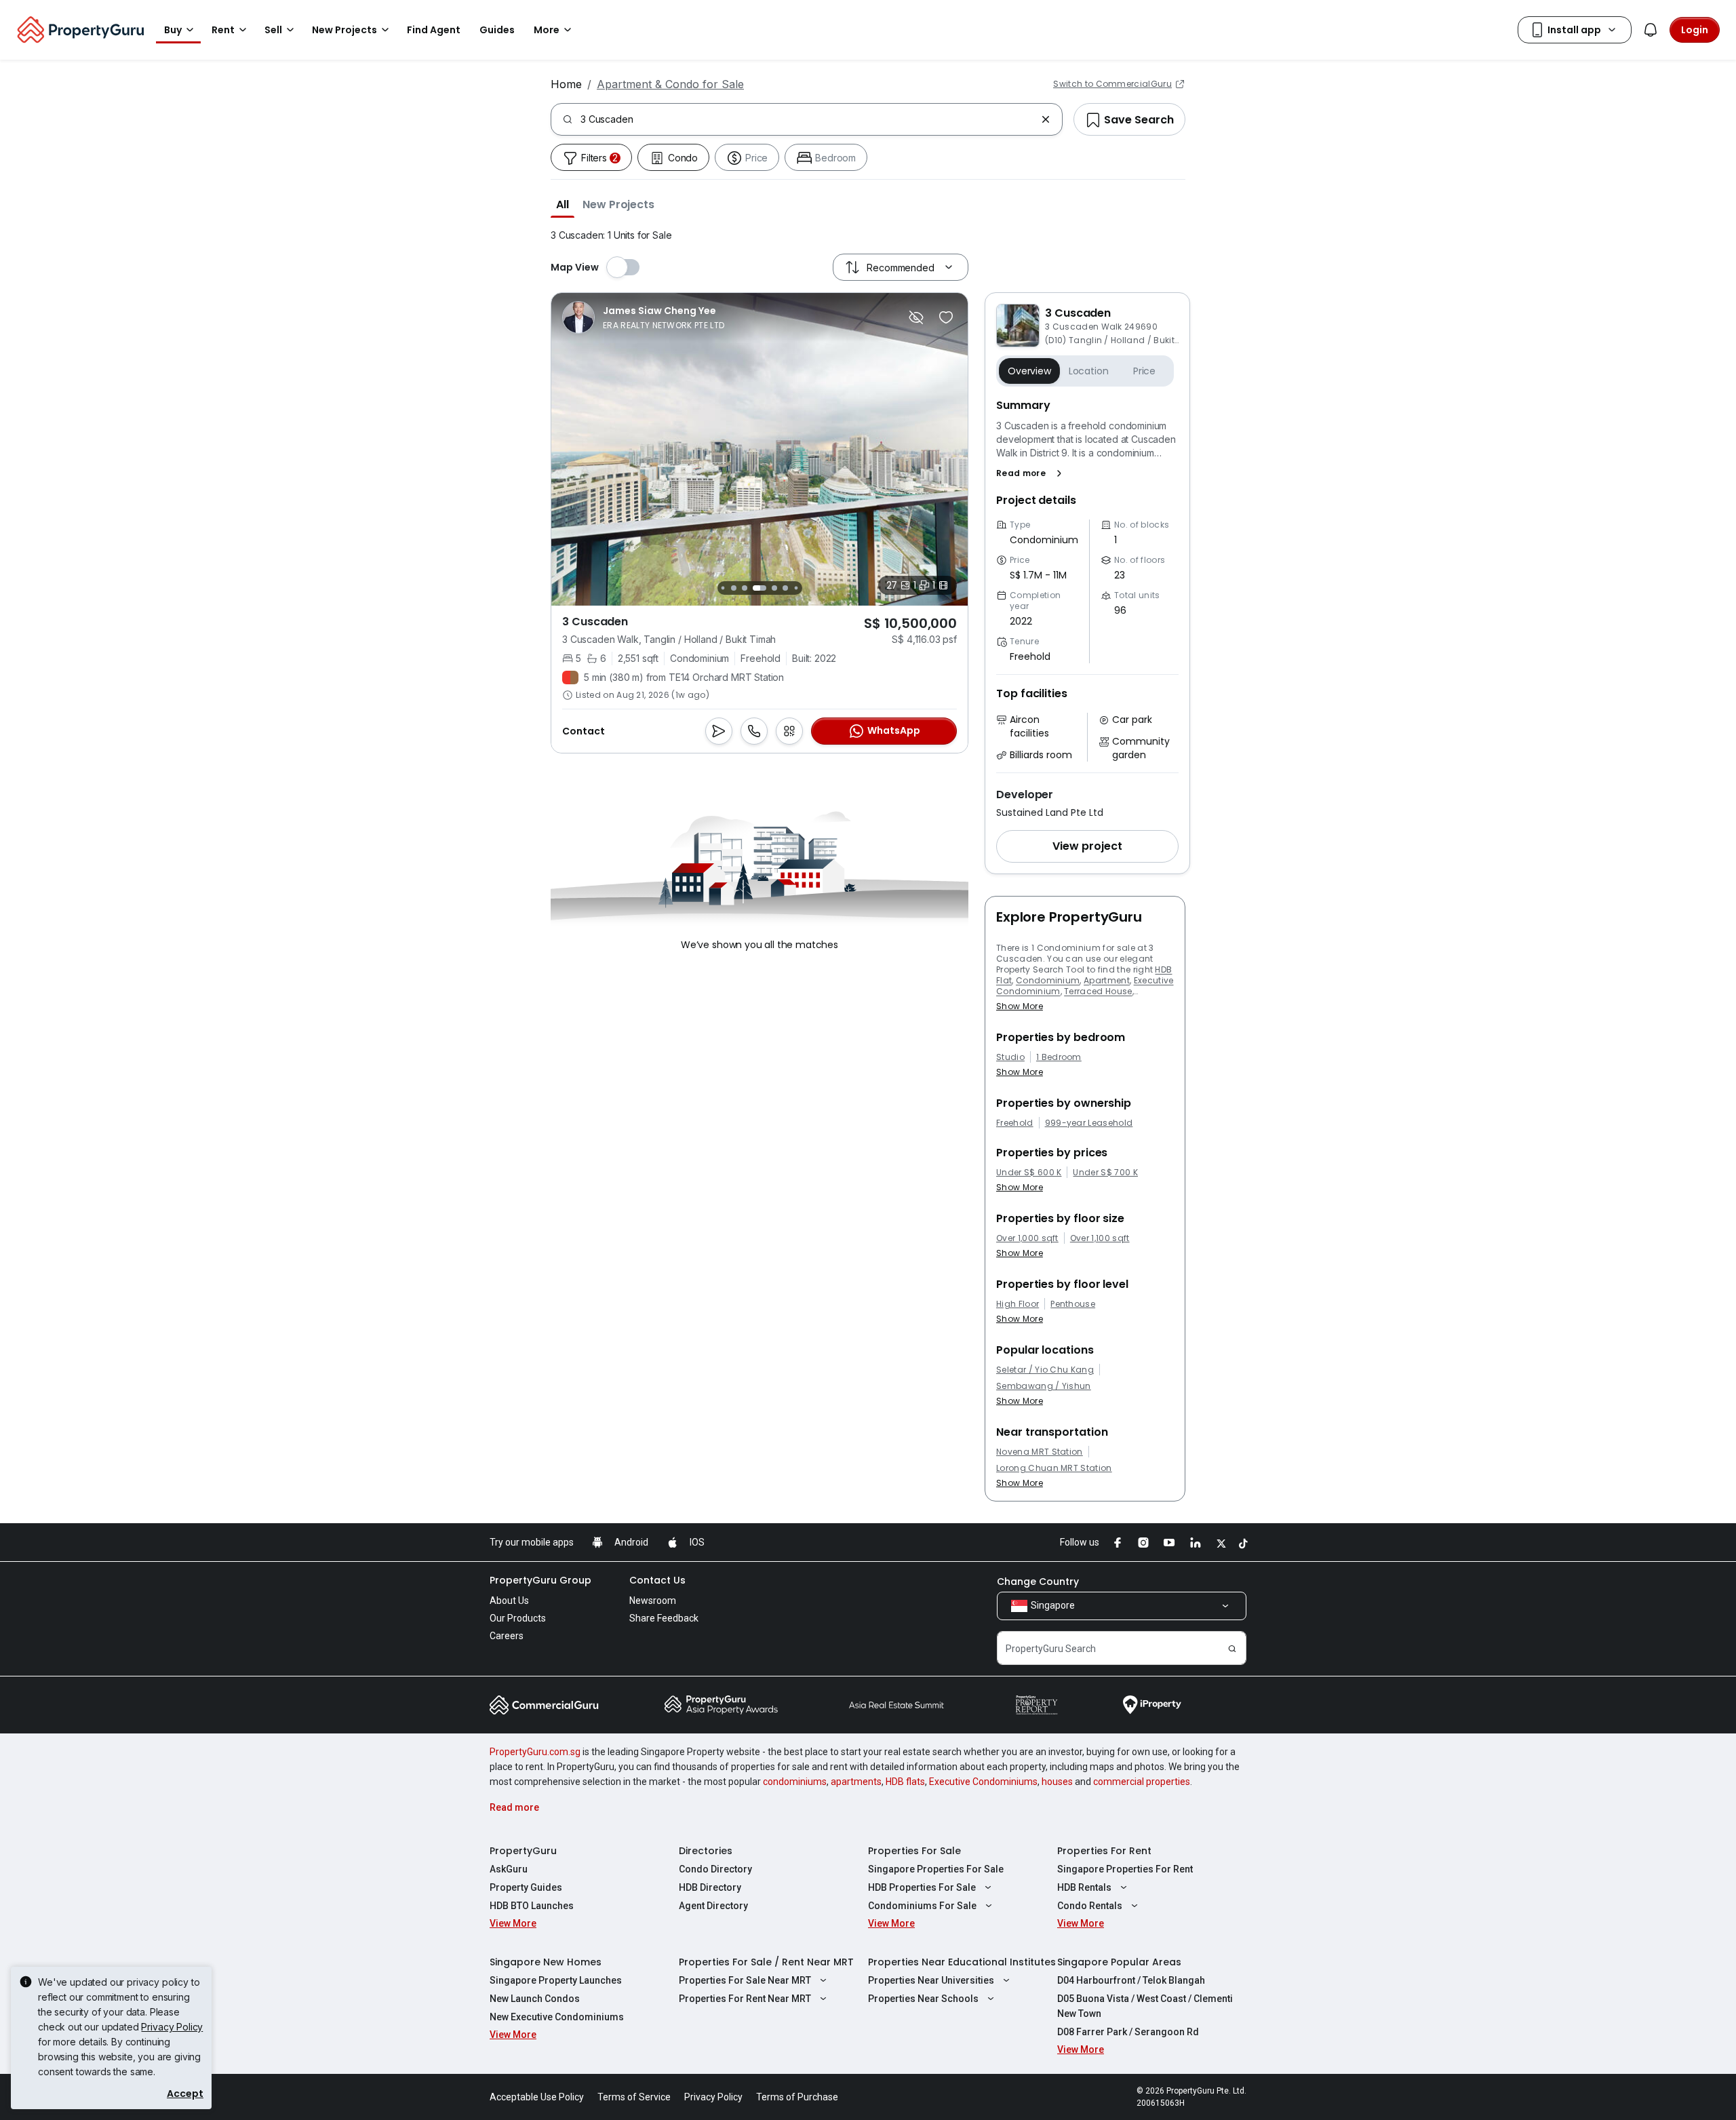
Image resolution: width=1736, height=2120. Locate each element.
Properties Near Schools (923, 1999)
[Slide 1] (723, 588)
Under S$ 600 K (1029, 1173)
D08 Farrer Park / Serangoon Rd (1128, 2032)
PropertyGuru (523, 1851)
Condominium (1048, 980)
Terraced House (1098, 991)
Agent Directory (713, 1906)
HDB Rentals (1084, 1887)
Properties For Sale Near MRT (745, 1980)
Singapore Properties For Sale (936, 1869)
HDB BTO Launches (532, 1906)
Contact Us (657, 1580)
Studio (1010, 1057)
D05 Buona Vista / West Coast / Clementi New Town (1145, 2006)
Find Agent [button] (434, 30)
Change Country (1038, 1582)
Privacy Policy (172, 2027)
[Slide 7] (796, 588)
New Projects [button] (344, 30)
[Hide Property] (916, 317)
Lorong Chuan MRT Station (1054, 1468)
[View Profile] (643, 317)
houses (1057, 1782)
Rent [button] (223, 30)
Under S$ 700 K (1105, 1173)
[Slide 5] (774, 588)
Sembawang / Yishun (1044, 1386)
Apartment (1107, 980)
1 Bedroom (1059, 1057)
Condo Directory (715, 1869)
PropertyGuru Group (540, 1580)
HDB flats (905, 1782)
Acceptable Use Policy (537, 2097)
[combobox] (808, 119)
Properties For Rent (1104, 1851)
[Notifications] (1651, 30)
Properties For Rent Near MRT (745, 1999)
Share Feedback (664, 1618)
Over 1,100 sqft (1100, 1238)
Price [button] (1144, 371)
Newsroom (653, 1601)
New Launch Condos (535, 1999)
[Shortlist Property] (946, 317)
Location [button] (1089, 371)
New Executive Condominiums (557, 2017)
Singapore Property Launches (556, 1980)
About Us (509, 1601)
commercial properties (1142, 1782)
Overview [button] (1029, 371)
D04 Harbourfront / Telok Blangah (1131, 1980)
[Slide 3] (745, 588)
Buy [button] (173, 30)
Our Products (518, 1618)
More (547, 30)
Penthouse (1073, 1304)
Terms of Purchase (797, 2097)
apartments (856, 1782)
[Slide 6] (785, 588)
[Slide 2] (734, 588)
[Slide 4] (759, 588)
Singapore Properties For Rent (1125, 1869)
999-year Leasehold (1089, 1123)
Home (566, 84)
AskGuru (509, 1869)
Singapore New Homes (546, 1962)
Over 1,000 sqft (1027, 1238)
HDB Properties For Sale (922, 1887)
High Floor (1018, 1304)
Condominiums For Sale (922, 1906)
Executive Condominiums (983, 1782)
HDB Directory (710, 1887)
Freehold (1015, 1123)
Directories (706, 1851)
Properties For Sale (914, 1851)
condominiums (795, 1782)
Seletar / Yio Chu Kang (1045, 1370)
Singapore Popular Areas (1119, 1962)
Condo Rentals (1090, 1906)
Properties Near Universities (931, 1980)
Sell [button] (273, 30)
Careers (507, 1636)
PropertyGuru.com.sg (535, 1752)
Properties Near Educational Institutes (962, 1962)
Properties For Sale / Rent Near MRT (766, 1962)
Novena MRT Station (1040, 1452)
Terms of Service (634, 2097)
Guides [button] (497, 30)
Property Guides (526, 1887)
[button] (563, 204)
